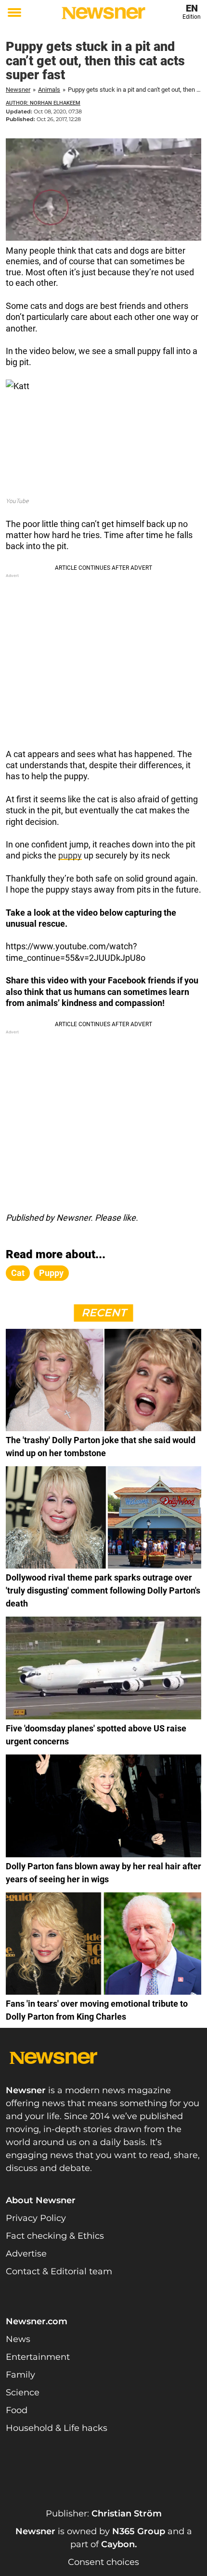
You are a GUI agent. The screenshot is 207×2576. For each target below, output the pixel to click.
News (18, 2339)
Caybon (118, 2544)
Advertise (26, 2254)
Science (23, 2392)
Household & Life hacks (57, 2428)
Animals (49, 90)
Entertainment (38, 2357)
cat (18, 1273)
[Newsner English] (103, 13)
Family (20, 2375)
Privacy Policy (36, 2218)
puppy (70, 855)
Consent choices (103, 2562)
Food (17, 2410)
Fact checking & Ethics (55, 2236)
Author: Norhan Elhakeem (43, 103)
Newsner (18, 90)
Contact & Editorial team (59, 2271)
